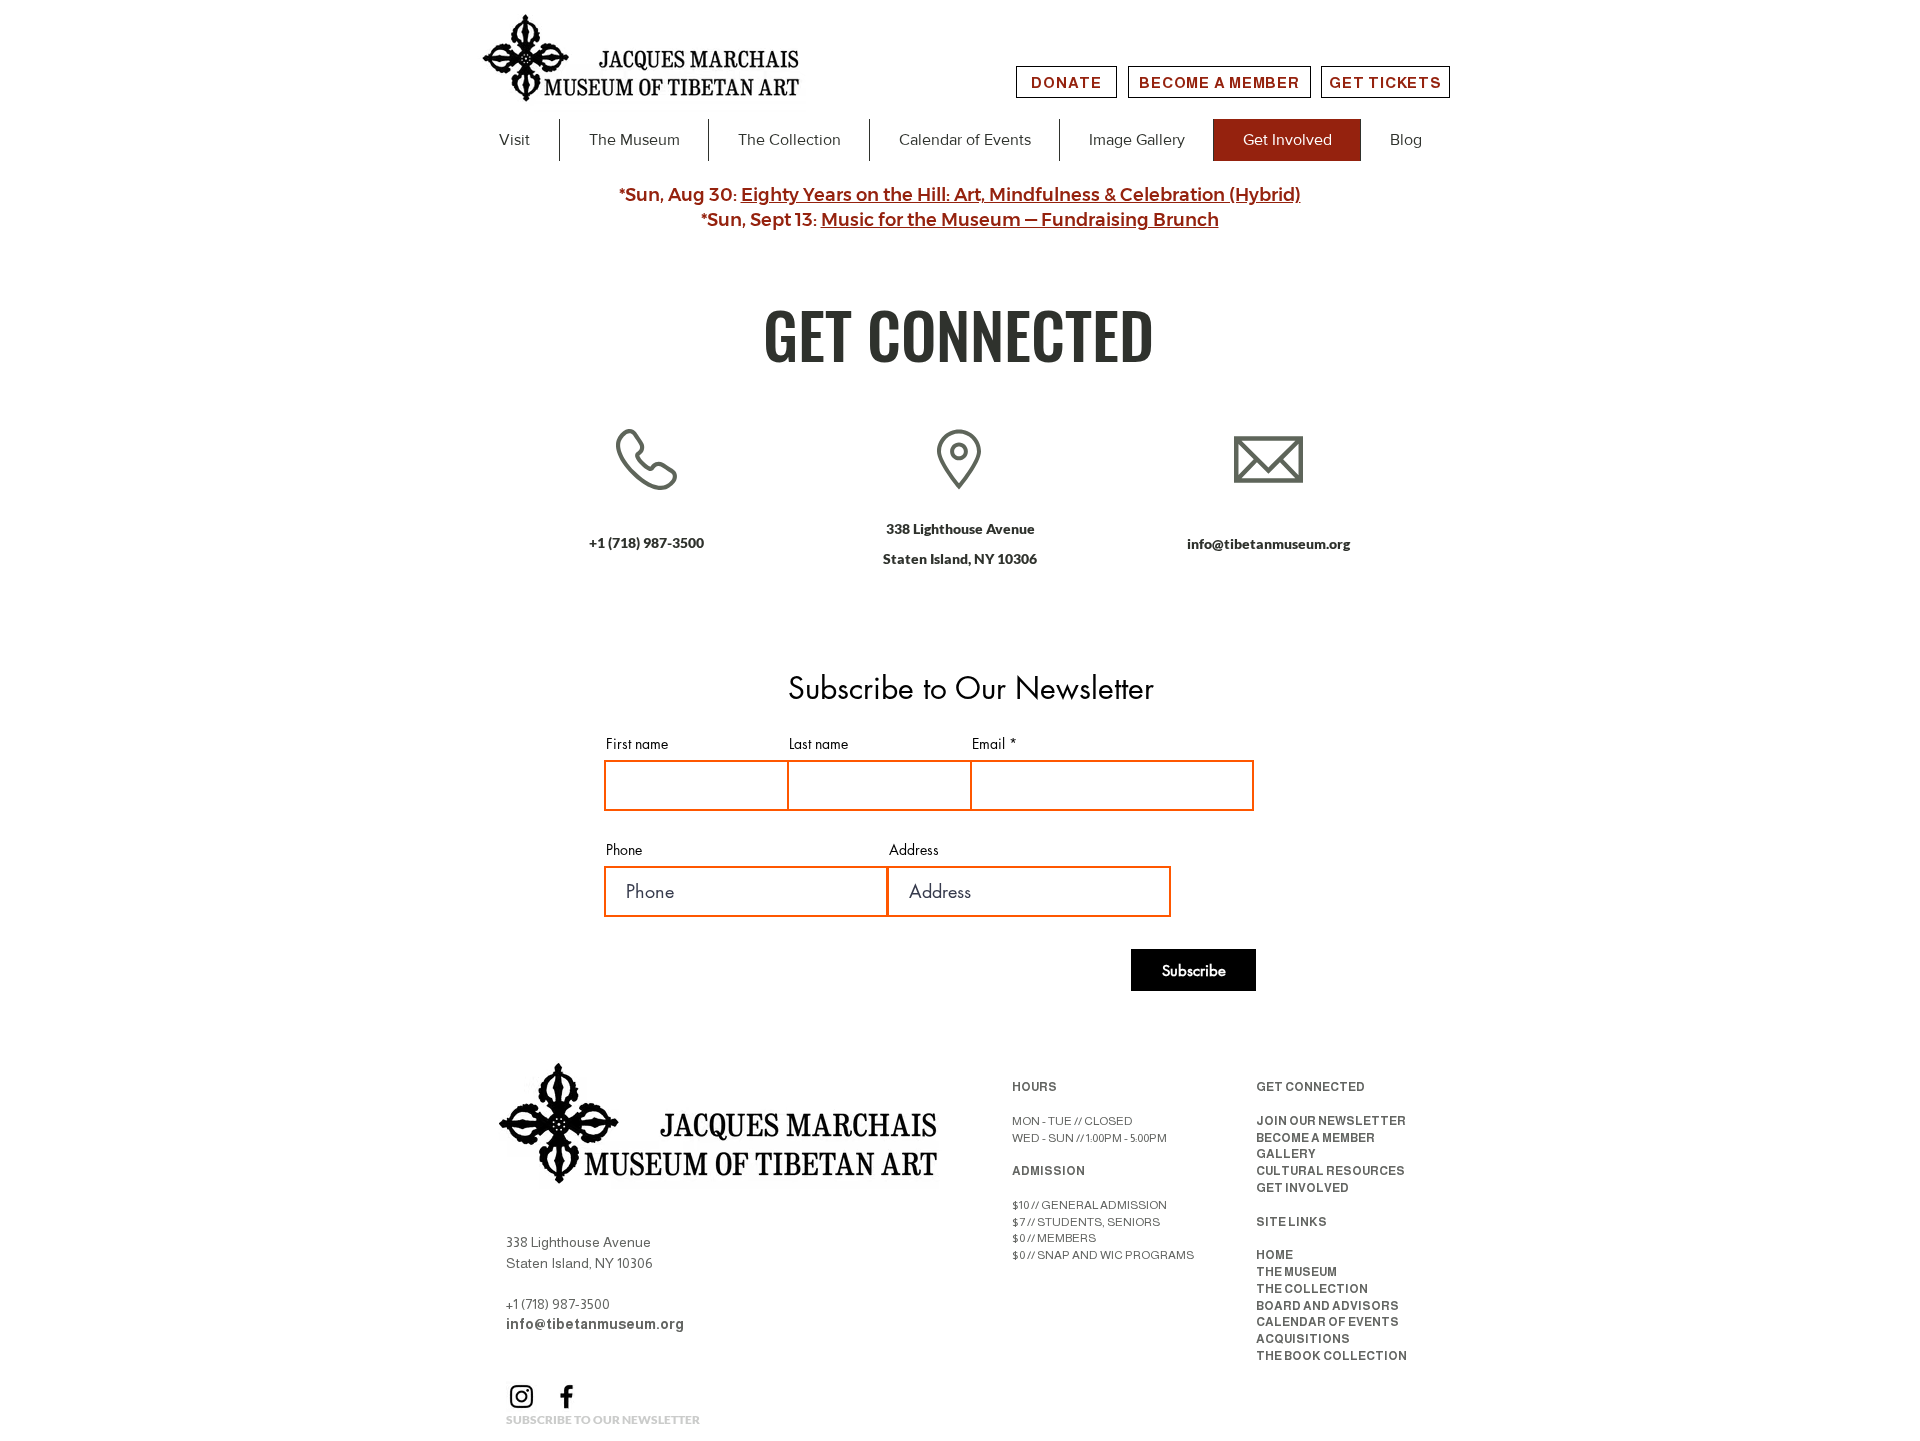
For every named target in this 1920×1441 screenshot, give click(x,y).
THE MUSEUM (1296, 1272)
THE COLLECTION (1312, 1289)
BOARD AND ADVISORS (1327, 1306)
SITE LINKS (1291, 1222)
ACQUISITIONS (1303, 1339)
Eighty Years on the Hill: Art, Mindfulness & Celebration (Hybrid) (1021, 195)
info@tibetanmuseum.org (1268, 543)
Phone (624, 850)
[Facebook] (566, 1396)
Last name (818, 744)
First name (637, 744)
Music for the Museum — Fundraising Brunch (1020, 220)
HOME (1274, 1255)
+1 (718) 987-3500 (646, 542)
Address (914, 850)
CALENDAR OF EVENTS (1327, 1322)
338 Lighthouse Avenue (960, 528)
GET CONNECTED (1310, 1087)
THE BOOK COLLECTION (1331, 1356)
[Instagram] (521, 1396)
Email (988, 744)
